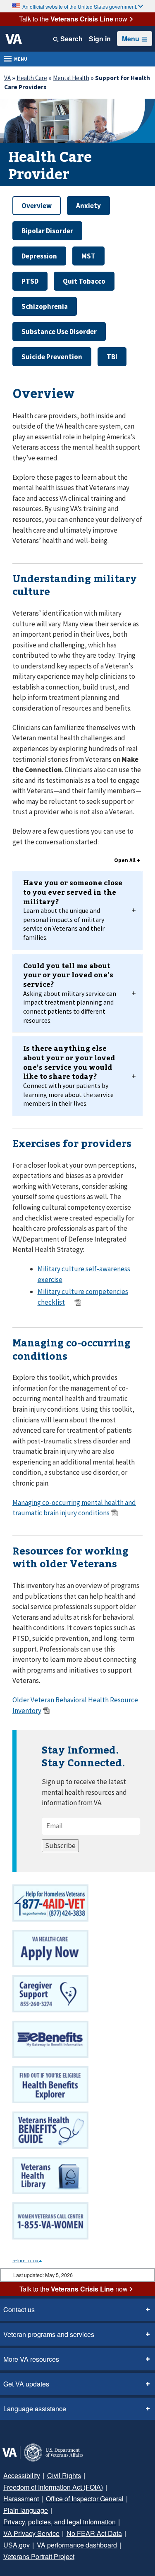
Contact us (19, 2309)
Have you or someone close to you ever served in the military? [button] (73, 910)
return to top (26, 2260)
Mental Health (71, 78)
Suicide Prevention (52, 357)
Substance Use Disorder (59, 332)
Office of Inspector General (85, 2499)
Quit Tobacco (84, 281)
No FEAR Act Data (94, 2533)
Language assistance (35, 2409)
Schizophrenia (45, 306)
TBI (112, 357)
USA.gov (17, 2545)
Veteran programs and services (49, 2334)
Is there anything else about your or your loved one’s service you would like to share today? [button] (69, 1075)
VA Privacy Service (31, 2533)
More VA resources (31, 2359)
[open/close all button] (127, 861)
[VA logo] (14, 39)
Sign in (100, 39)
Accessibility (22, 2475)
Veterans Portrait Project (39, 2556)
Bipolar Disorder (47, 231)
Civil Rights (64, 2475)
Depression (39, 256)
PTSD (30, 281)
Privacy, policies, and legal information (60, 2522)
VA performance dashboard (77, 2545)
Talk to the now (73, 19)
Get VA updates (26, 2384)
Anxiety (88, 206)
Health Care (32, 78)
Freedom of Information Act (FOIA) (53, 2487)
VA (7, 78)
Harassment (21, 2499)
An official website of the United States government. (80, 6)
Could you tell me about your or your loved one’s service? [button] (70, 993)
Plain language (26, 2510)
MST (88, 256)
